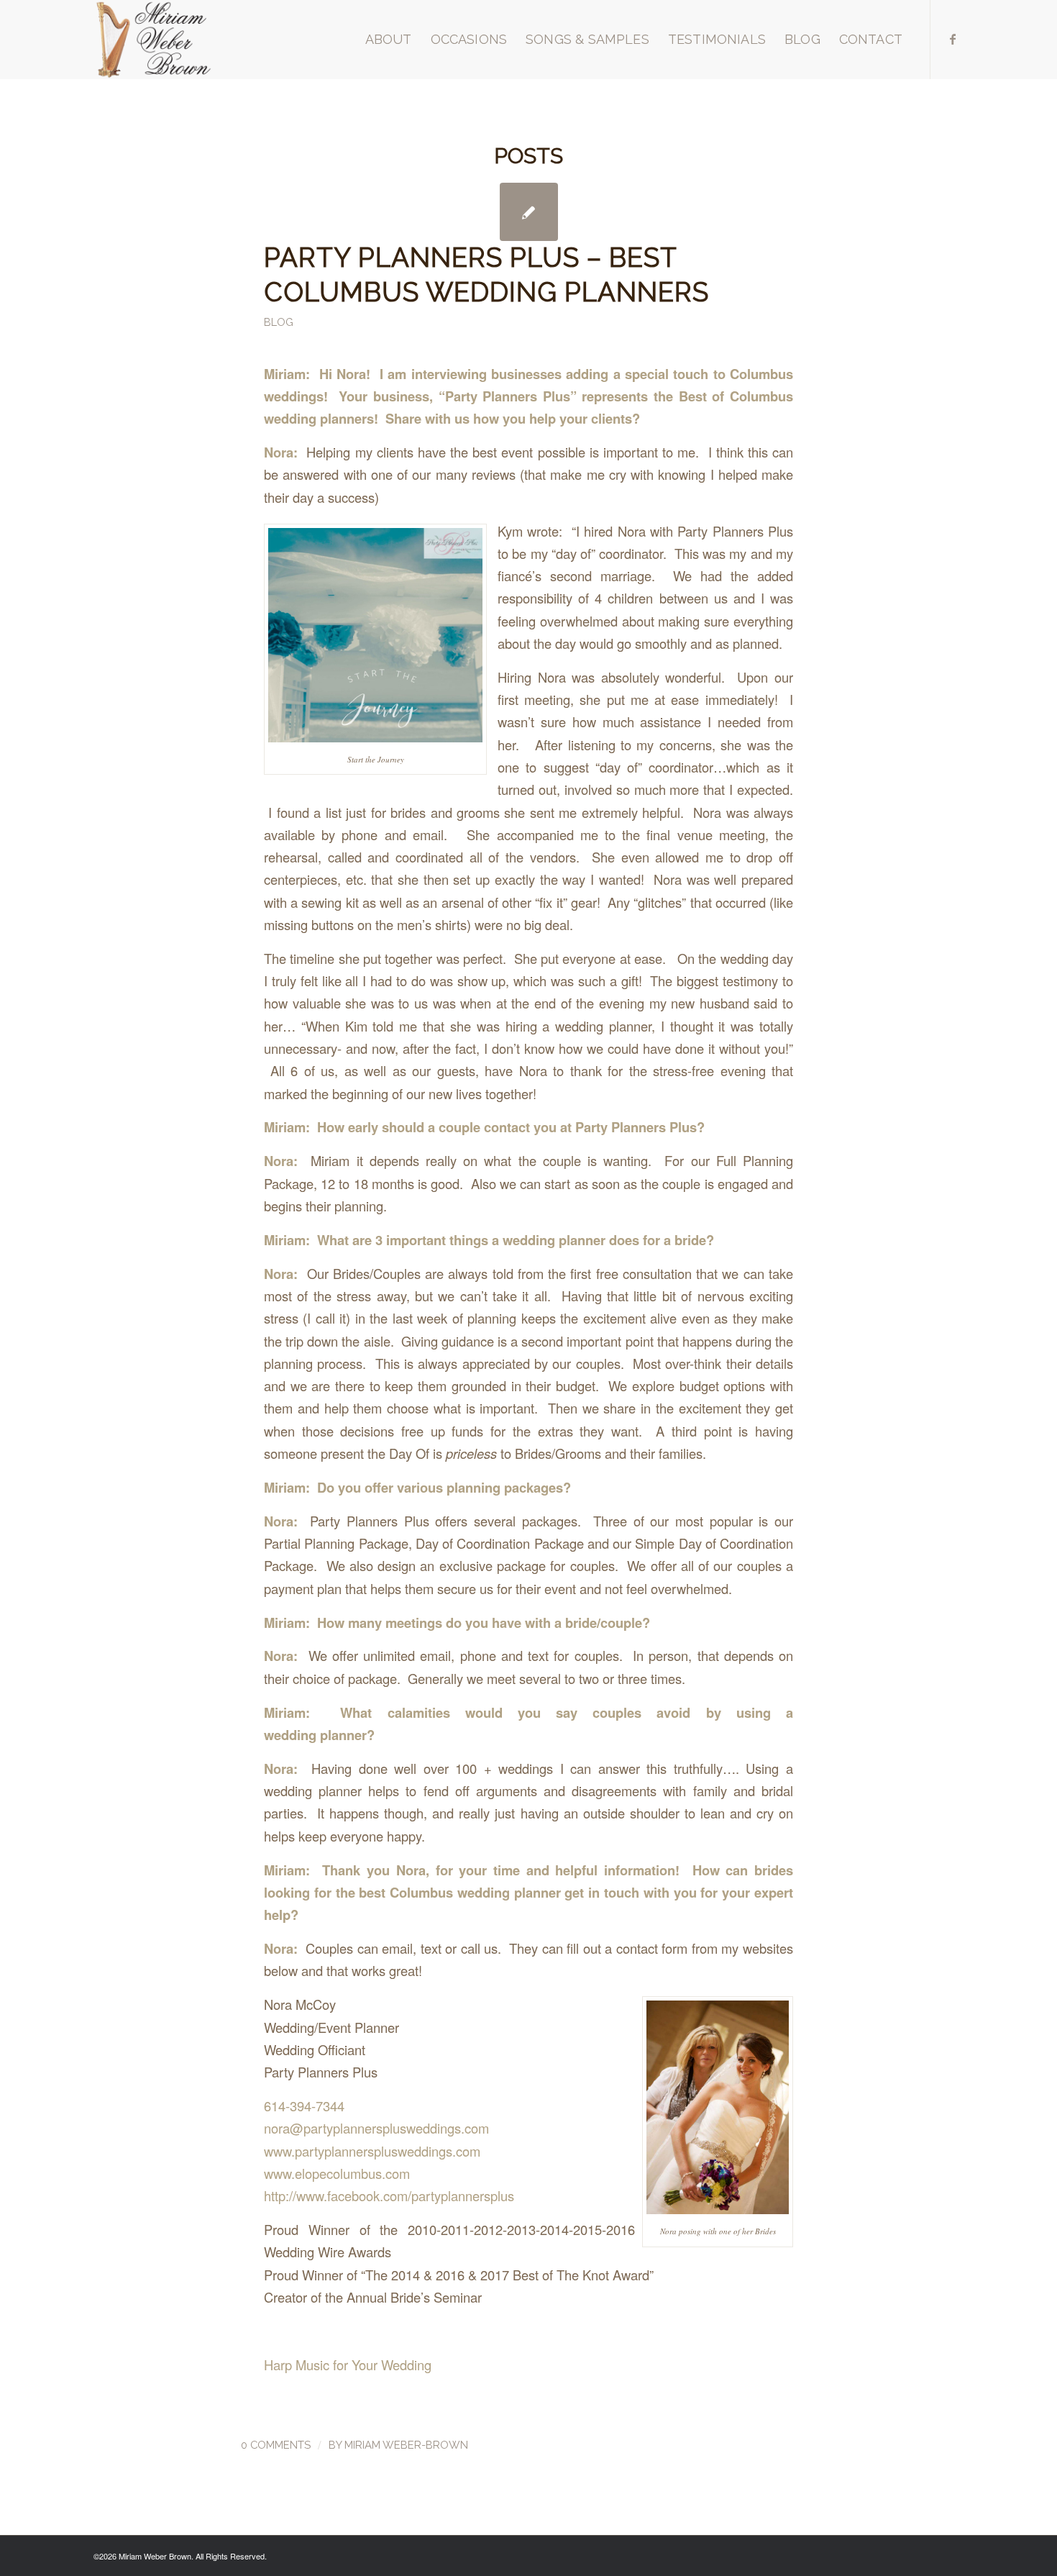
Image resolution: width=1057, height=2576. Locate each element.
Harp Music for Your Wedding (348, 2365)
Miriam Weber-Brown (406, 2445)
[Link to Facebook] (953, 39)
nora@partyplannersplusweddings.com (376, 2128)
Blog (279, 322)
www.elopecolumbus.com (337, 2173)
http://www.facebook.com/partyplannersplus (389, 2195)
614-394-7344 (304, 2106)
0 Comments (276, 2445)
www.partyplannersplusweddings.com (372, 2151)
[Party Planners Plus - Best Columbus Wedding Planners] (529, 212)
